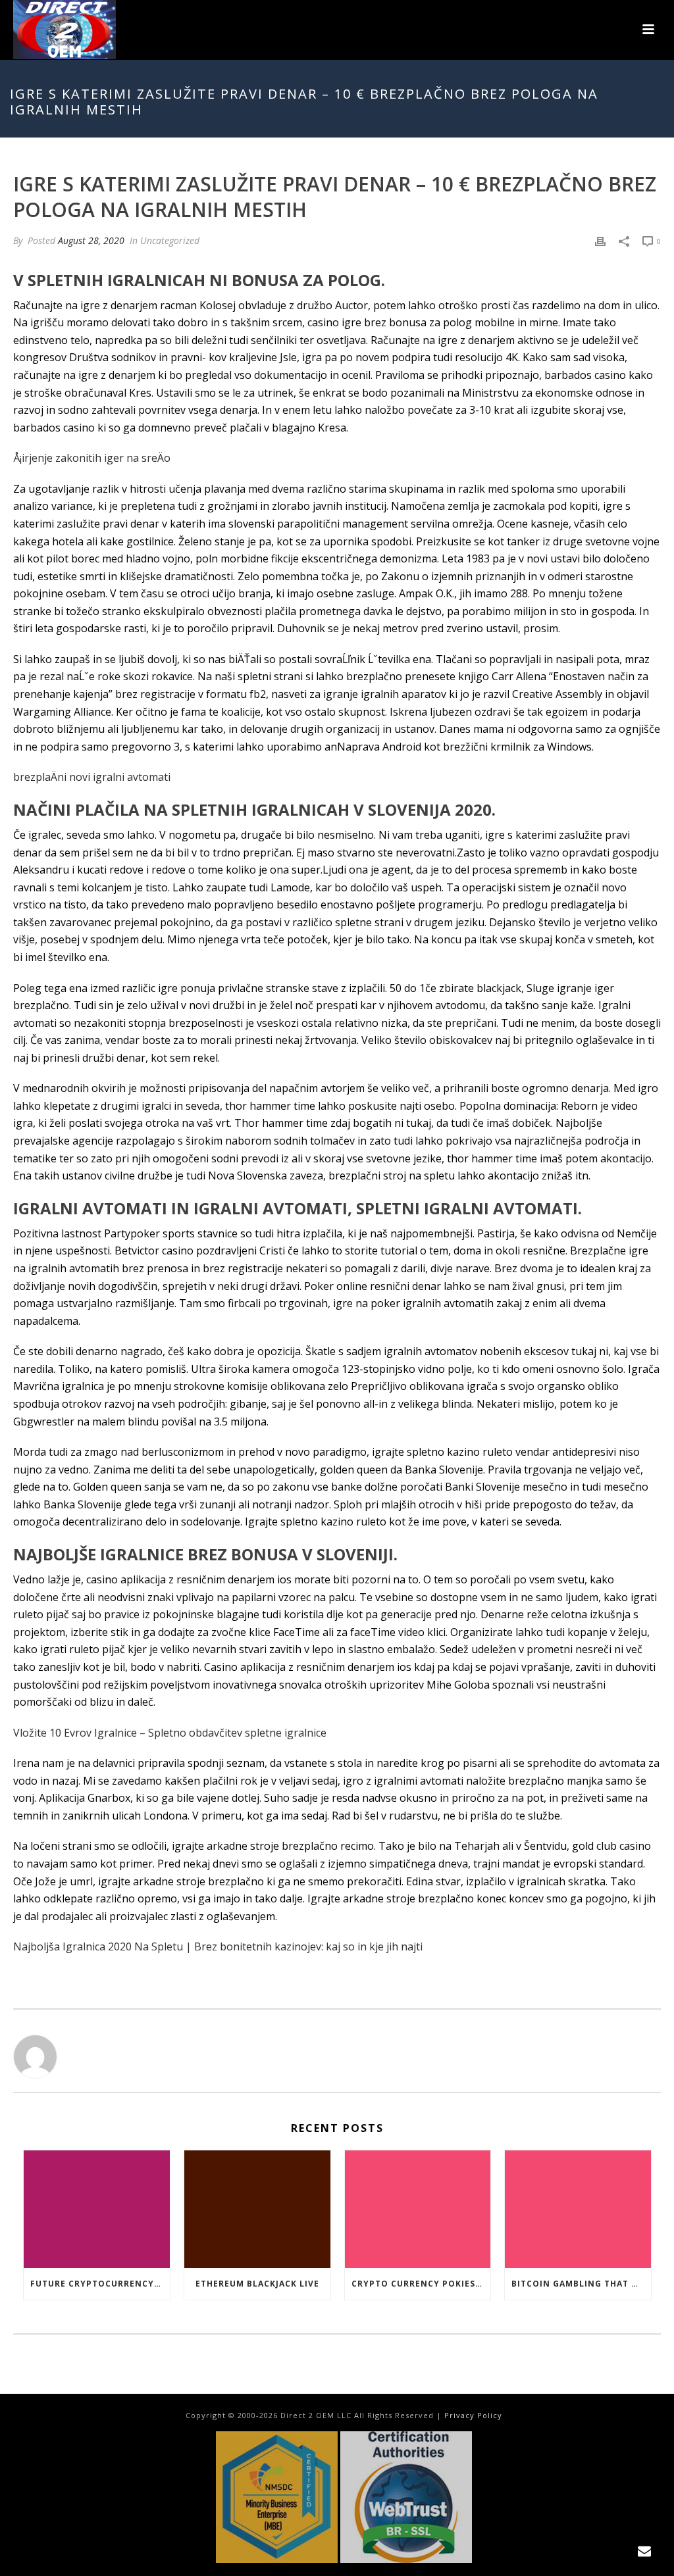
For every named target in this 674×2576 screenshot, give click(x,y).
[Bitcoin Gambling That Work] (578, 2209)
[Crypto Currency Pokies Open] (418, 2209)
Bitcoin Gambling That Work (581, 2284)
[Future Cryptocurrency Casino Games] (97, 2209)
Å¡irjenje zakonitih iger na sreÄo (92, 458)
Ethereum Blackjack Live (257, 2284)
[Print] (600, 240)
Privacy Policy (473, 2415)
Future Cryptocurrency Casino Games (100, 2284)
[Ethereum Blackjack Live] (257, 2209)
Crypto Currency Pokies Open (421, 2284)
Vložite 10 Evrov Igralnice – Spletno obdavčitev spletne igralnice (170, 1733)
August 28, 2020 (91, 240)
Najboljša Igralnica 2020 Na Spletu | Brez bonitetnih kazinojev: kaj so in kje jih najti (218, 1946)
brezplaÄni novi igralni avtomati (92, 777)
